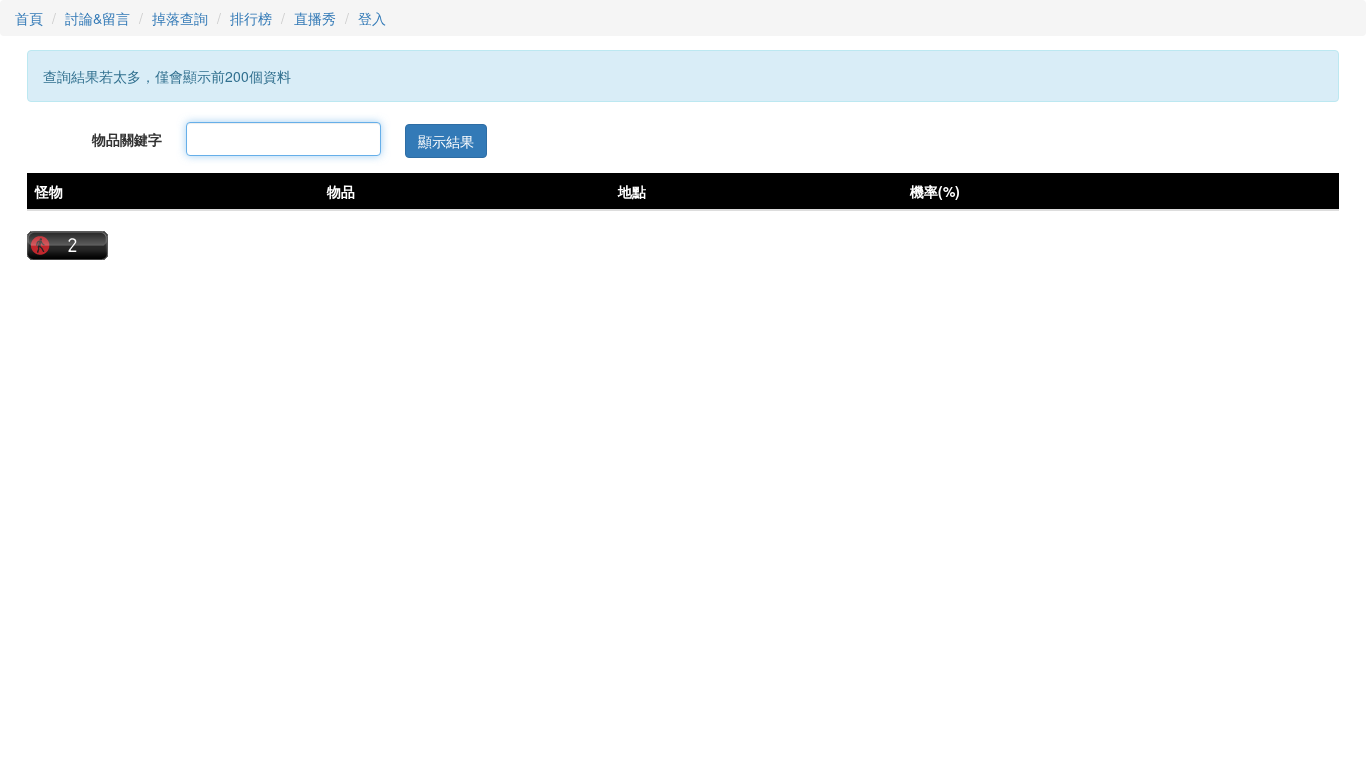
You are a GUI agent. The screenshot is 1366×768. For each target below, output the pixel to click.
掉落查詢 (180, 18)
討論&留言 (97, 18)
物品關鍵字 (127, 139)
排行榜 (251, 18)
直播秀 (315, 18)
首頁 (29, 18)
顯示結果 (446, 141)
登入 (372, 18)
